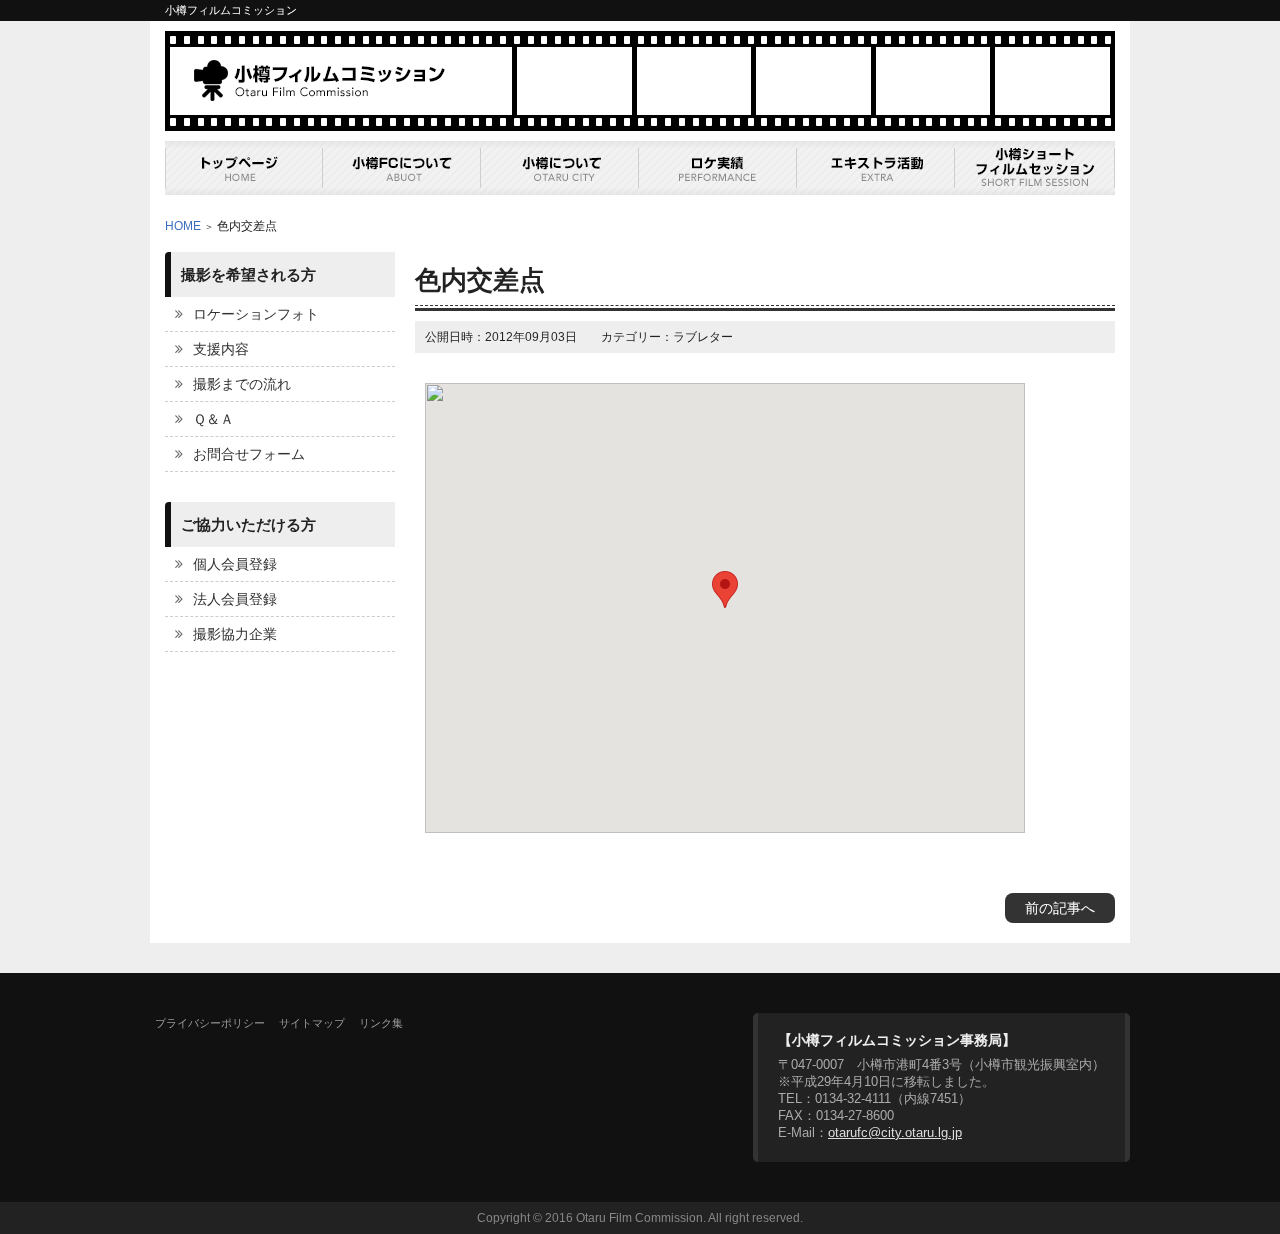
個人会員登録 (235, 564)
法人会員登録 (235, 599)
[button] (725, 589)
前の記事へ (1060, 908)
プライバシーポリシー (210, 1023)
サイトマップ (312, 1023)
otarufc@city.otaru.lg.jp (895, 1132)
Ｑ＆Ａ (213, 419)
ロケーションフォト (256, 314)
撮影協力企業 (235, 634)
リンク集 (381, 1023)
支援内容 (221, 349)
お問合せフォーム (249, 454)
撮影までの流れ (242, 384)
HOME (183, 226)
